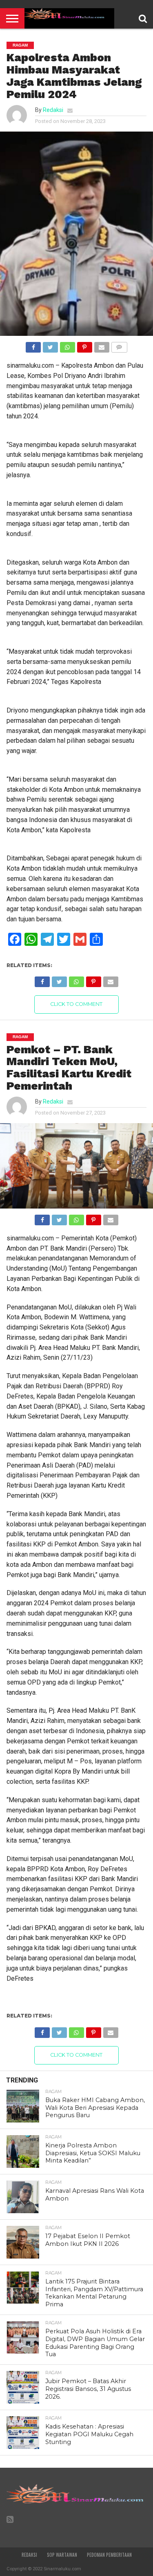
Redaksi (53, 110)
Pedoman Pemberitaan (109, 2555)
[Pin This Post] (84, 345)
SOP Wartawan (62, 2555)
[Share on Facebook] (33, 345)
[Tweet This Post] (50, 345)
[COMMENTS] (119, 345)
